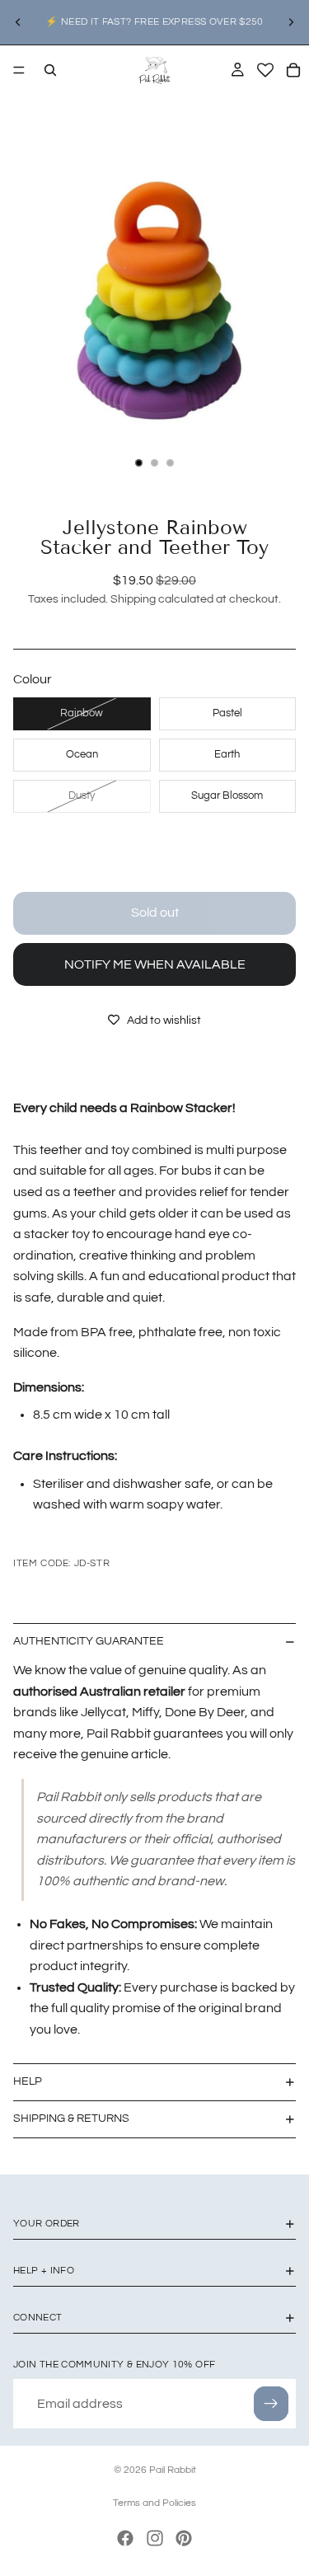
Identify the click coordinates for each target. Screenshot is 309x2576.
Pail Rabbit (173, 2470)
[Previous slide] (18, 22)
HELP (28, 2081)
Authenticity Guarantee (89, 1641)
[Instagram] (155, 2538)
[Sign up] (271, 2404)
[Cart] (293, 70)
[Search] (50, 70)
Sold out (155, 913)
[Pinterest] (184, 2538)
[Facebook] (125, 2538)
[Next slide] (291, 22)
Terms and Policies (154, 2503)
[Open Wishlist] (265, 70)
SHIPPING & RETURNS (71, 2119)
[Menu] (19, 70)
